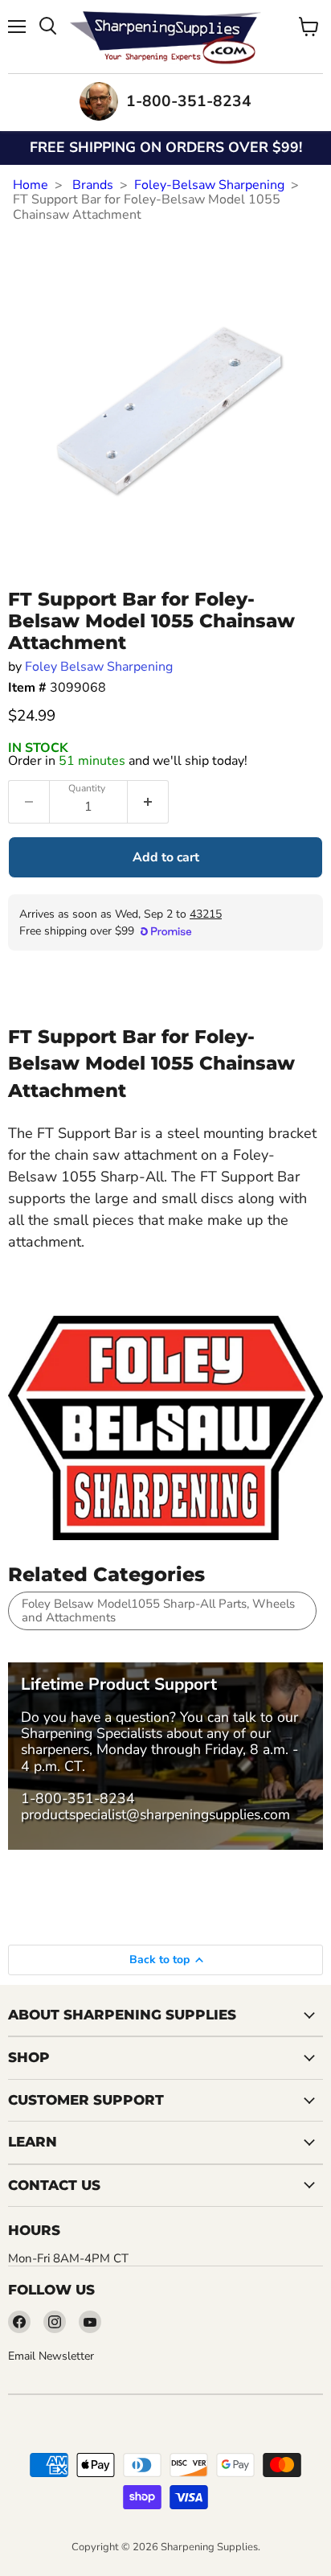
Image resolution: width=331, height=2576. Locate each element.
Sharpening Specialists (92, 1733)
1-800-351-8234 (78, 1798)
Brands (93, 185)
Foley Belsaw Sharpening (99, 667)
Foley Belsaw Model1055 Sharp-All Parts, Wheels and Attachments (158, 1611)
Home (31, 185)
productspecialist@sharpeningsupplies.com (155, 1814)
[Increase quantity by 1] (148, 802)
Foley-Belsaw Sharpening (209, 185)
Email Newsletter (51, 2356)
